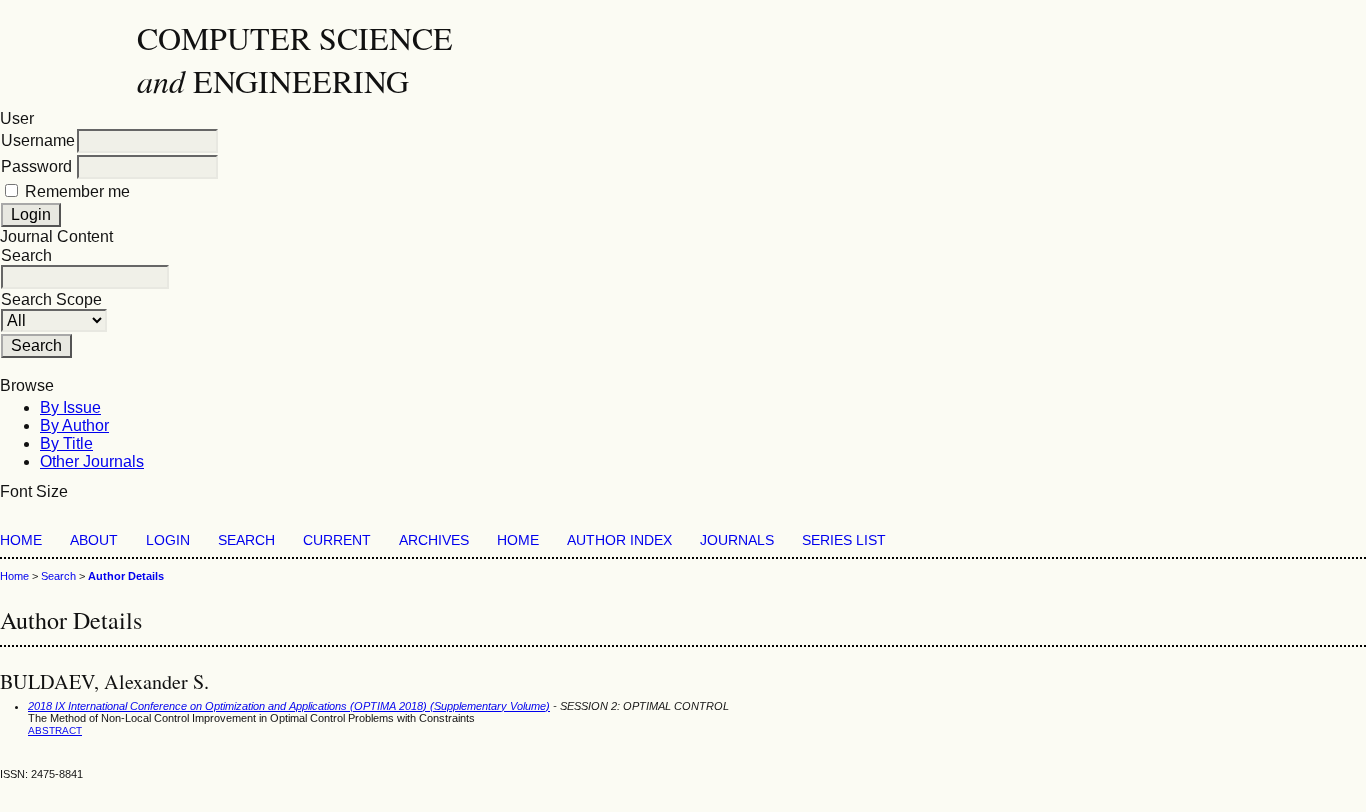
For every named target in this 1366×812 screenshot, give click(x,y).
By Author (74, 425)
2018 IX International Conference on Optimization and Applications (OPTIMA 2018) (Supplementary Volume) (289, 706)
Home (21, 540)
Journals (737, 540)
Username (38, 140)
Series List (844, 540)
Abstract (55, 730)
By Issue (70, 407)
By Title (66, 443)
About (94, 540)
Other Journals (92, 461)
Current (337, 540)
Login (168, 540)
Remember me (77, 191)
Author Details (126, 576)
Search (246, 540)
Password (36, 166)
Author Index (619, 540)
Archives (434, 540)
